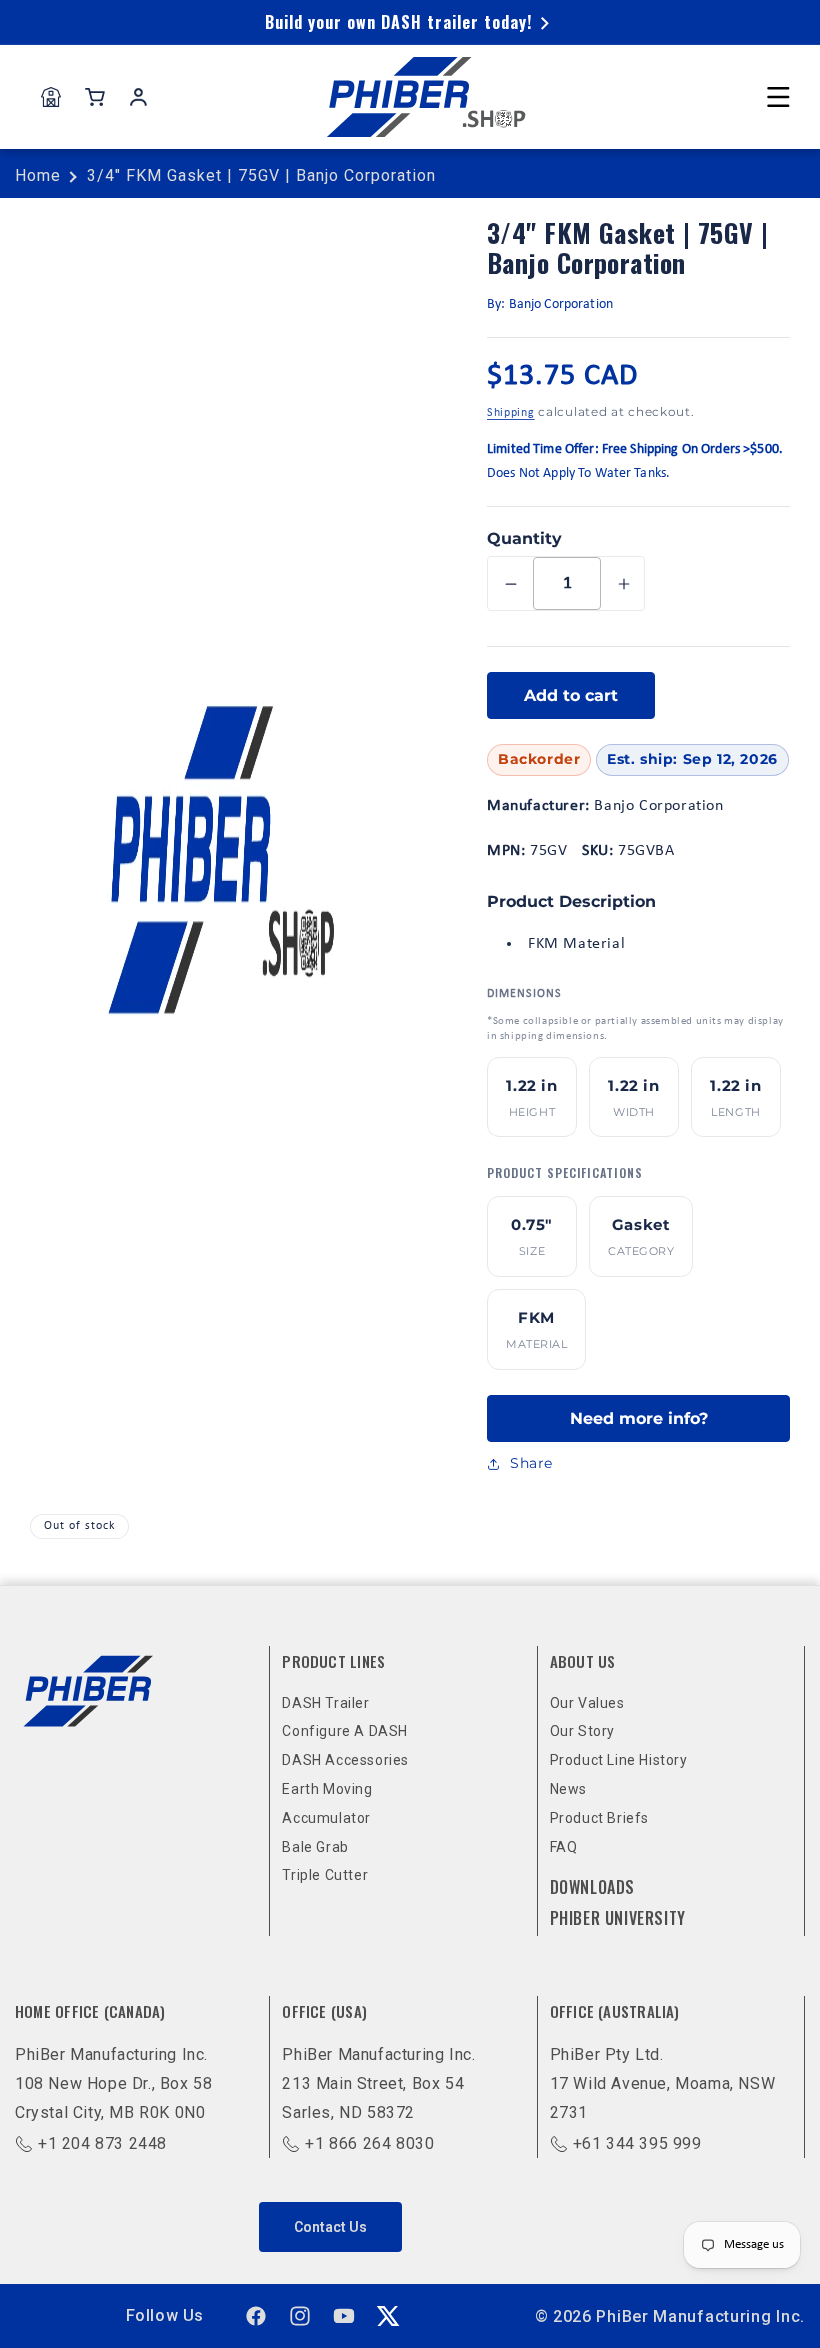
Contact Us (330, 2227)
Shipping (511, 413)
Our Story (582, 1731)
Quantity (524, 538)
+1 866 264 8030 (369, 2143)
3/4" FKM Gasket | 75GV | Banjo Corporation (261, 175)
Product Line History (619, 1760)
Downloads (592, 1887)
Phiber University (618, 1918)
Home (38, 175)
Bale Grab (315, 1847)
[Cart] (95, 97)
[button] (778, 97)
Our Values (587, 1703)
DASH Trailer (325, 1703)
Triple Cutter (325, 1875)
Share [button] (531, 1463)
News (568, 1789)
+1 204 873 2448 (102, 2143)
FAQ (564, 1847)
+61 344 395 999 (637, 2143)
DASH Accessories (345, 1760)
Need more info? (639, 1418)
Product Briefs (599, 1818)
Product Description (571, 901)
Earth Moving (327, 1789)
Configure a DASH (345, 1731)
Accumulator (326, 1818)
